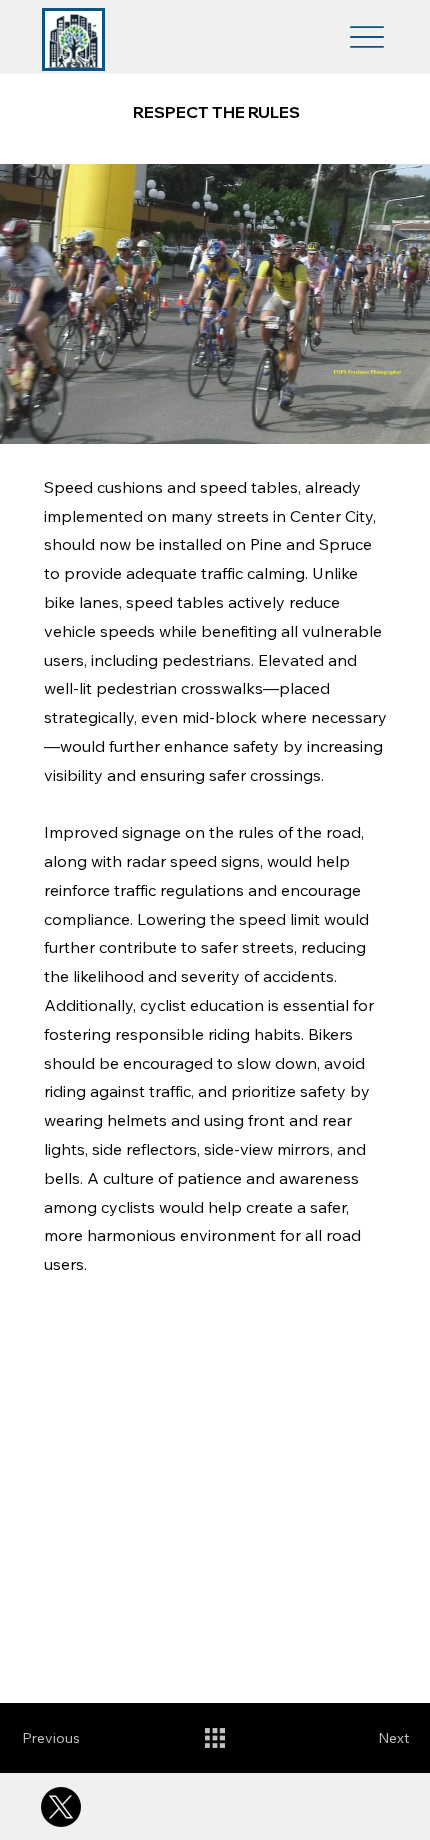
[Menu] (367, 37)
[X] (61, 1807)
